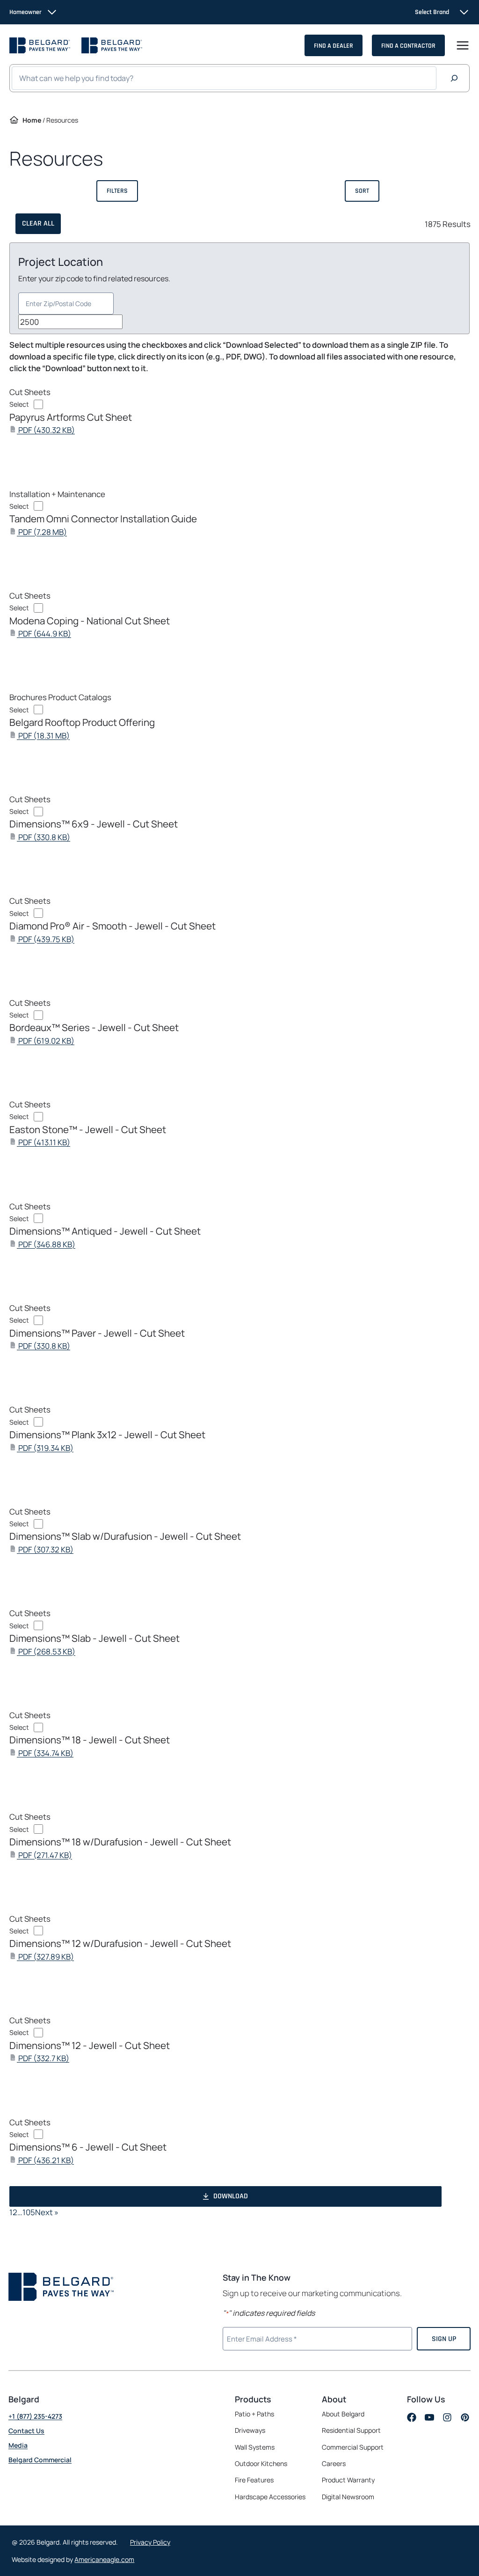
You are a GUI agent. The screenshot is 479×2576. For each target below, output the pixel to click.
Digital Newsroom (348, 2497)
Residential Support (351, 2430)
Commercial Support (353, 2447)
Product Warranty (348, 2480)
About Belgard (343, 2414)
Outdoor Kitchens (261, 2463)
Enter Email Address (261, 2338)
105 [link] (29, 2212)
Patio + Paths (254, 2414)
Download (231, 2196)
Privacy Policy (150, 2542)
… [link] (20, 2212)
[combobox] (66, 304)
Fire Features (254, 2480)
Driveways (250, 2430)
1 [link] (11, 2212)
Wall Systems (255, 2447)
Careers (334, 2464)
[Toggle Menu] (463, 45)
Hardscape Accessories (270, 2497)
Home (32, 120)
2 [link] (15, 2212)
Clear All (38, 223)
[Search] (454, 78)
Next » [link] (47, 2212)
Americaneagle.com (104, 2559)
